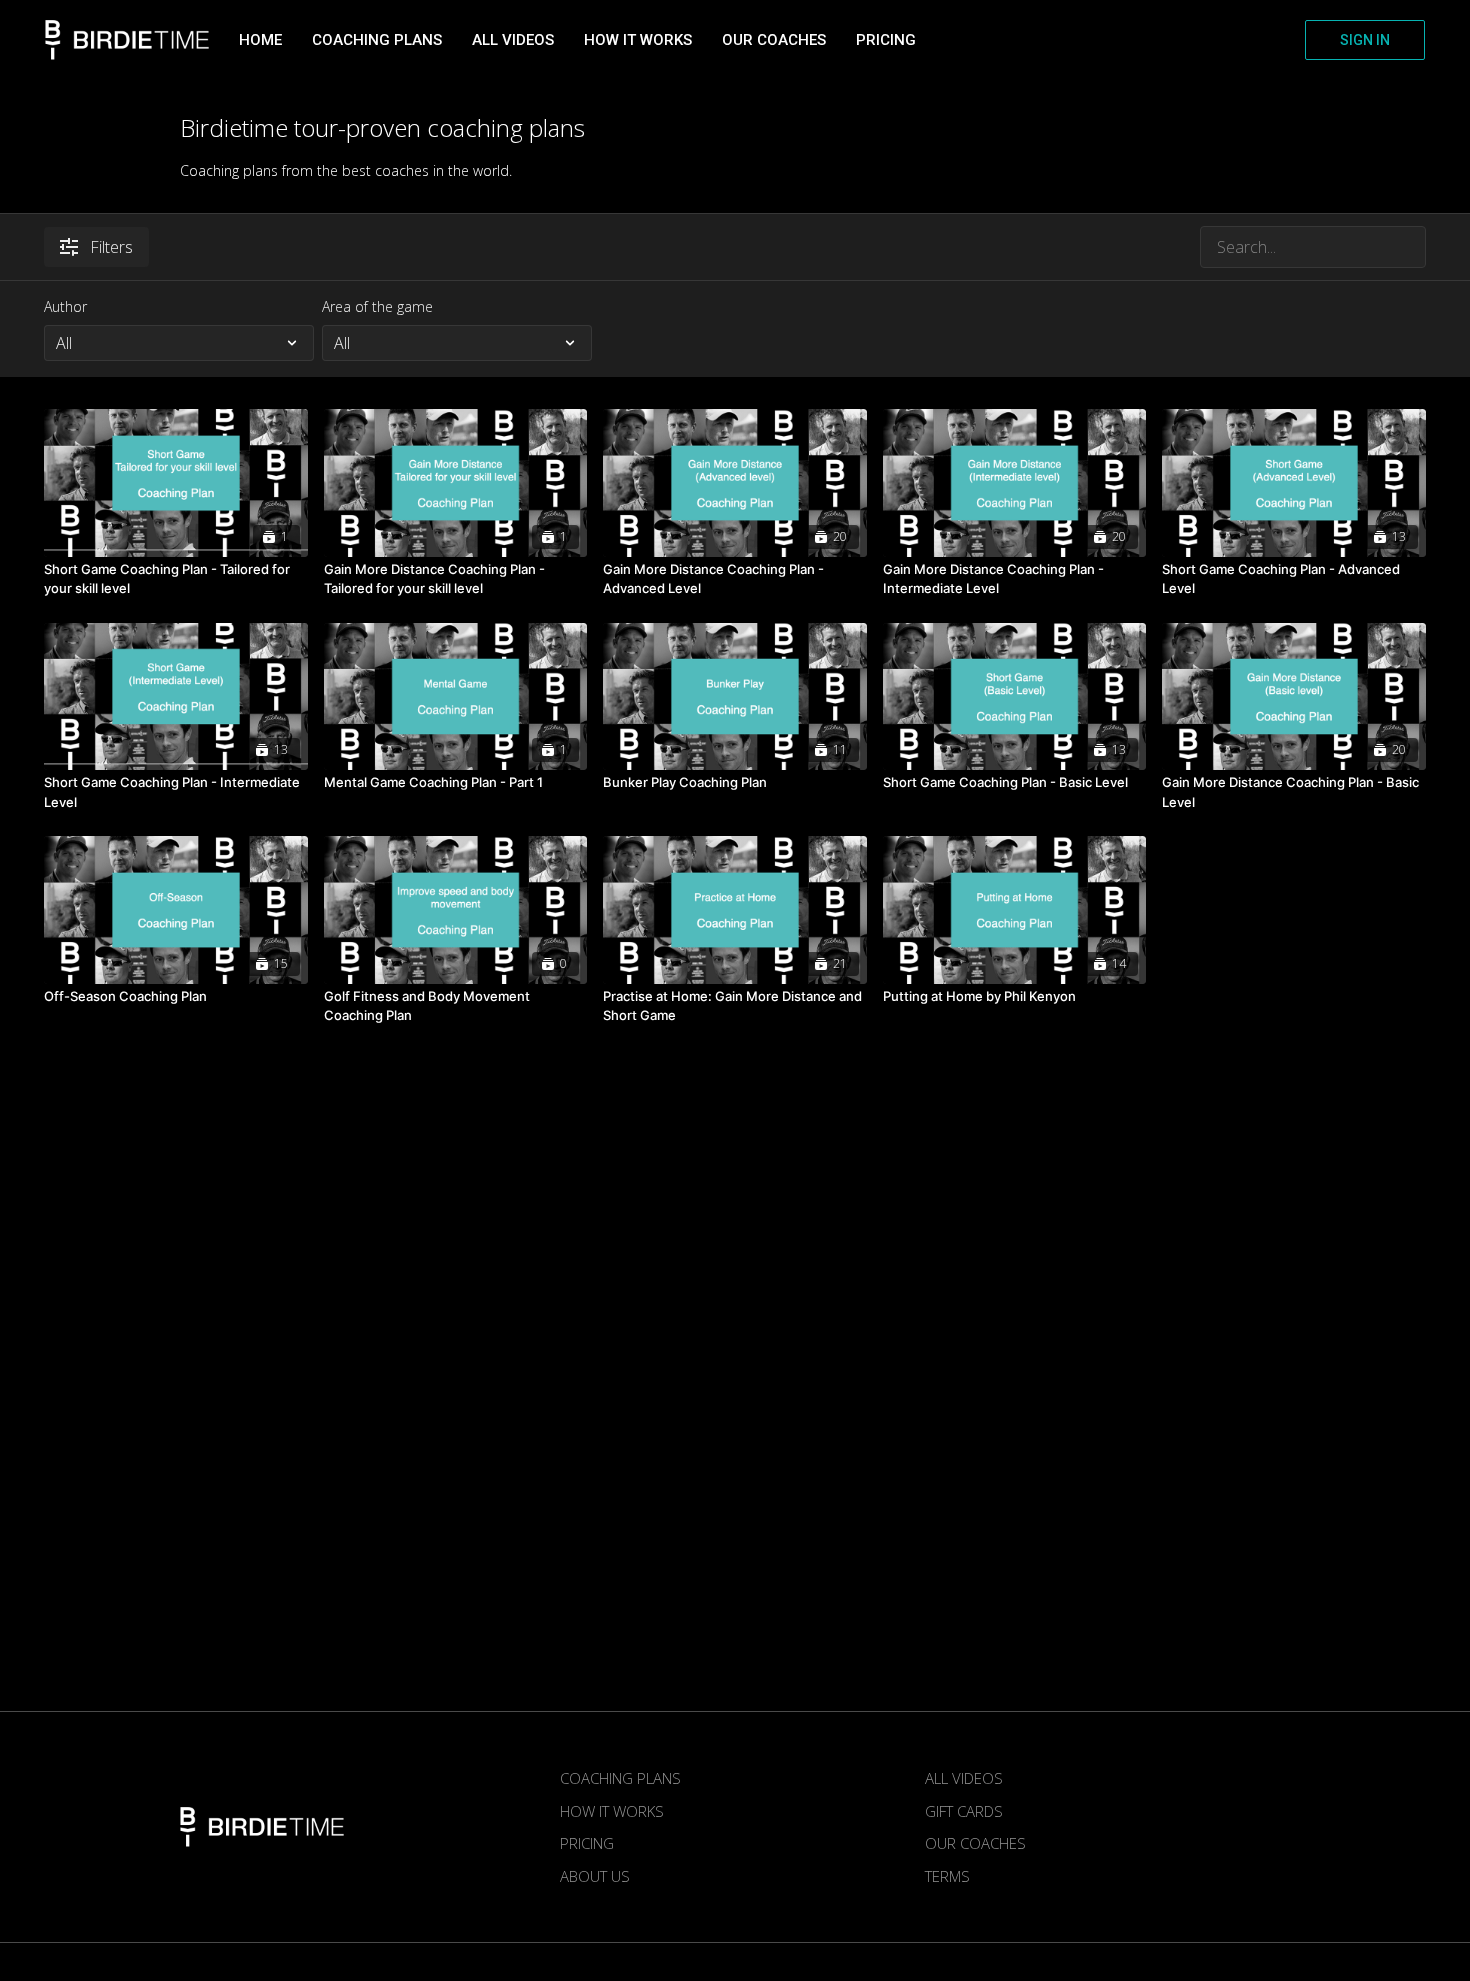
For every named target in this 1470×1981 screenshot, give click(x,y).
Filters (111, 247)
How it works (638, 40)
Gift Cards (964, 1811)
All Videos (964, 1778)
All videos (513, 40)
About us (595, 1876)
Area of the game (377, 306)
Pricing (886, 40)
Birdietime (127, 40)
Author (65, 306)
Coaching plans (377, 40)
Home (260, 40)
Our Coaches (774, 40)
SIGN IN (1365, 40)
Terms (947, 1876)
